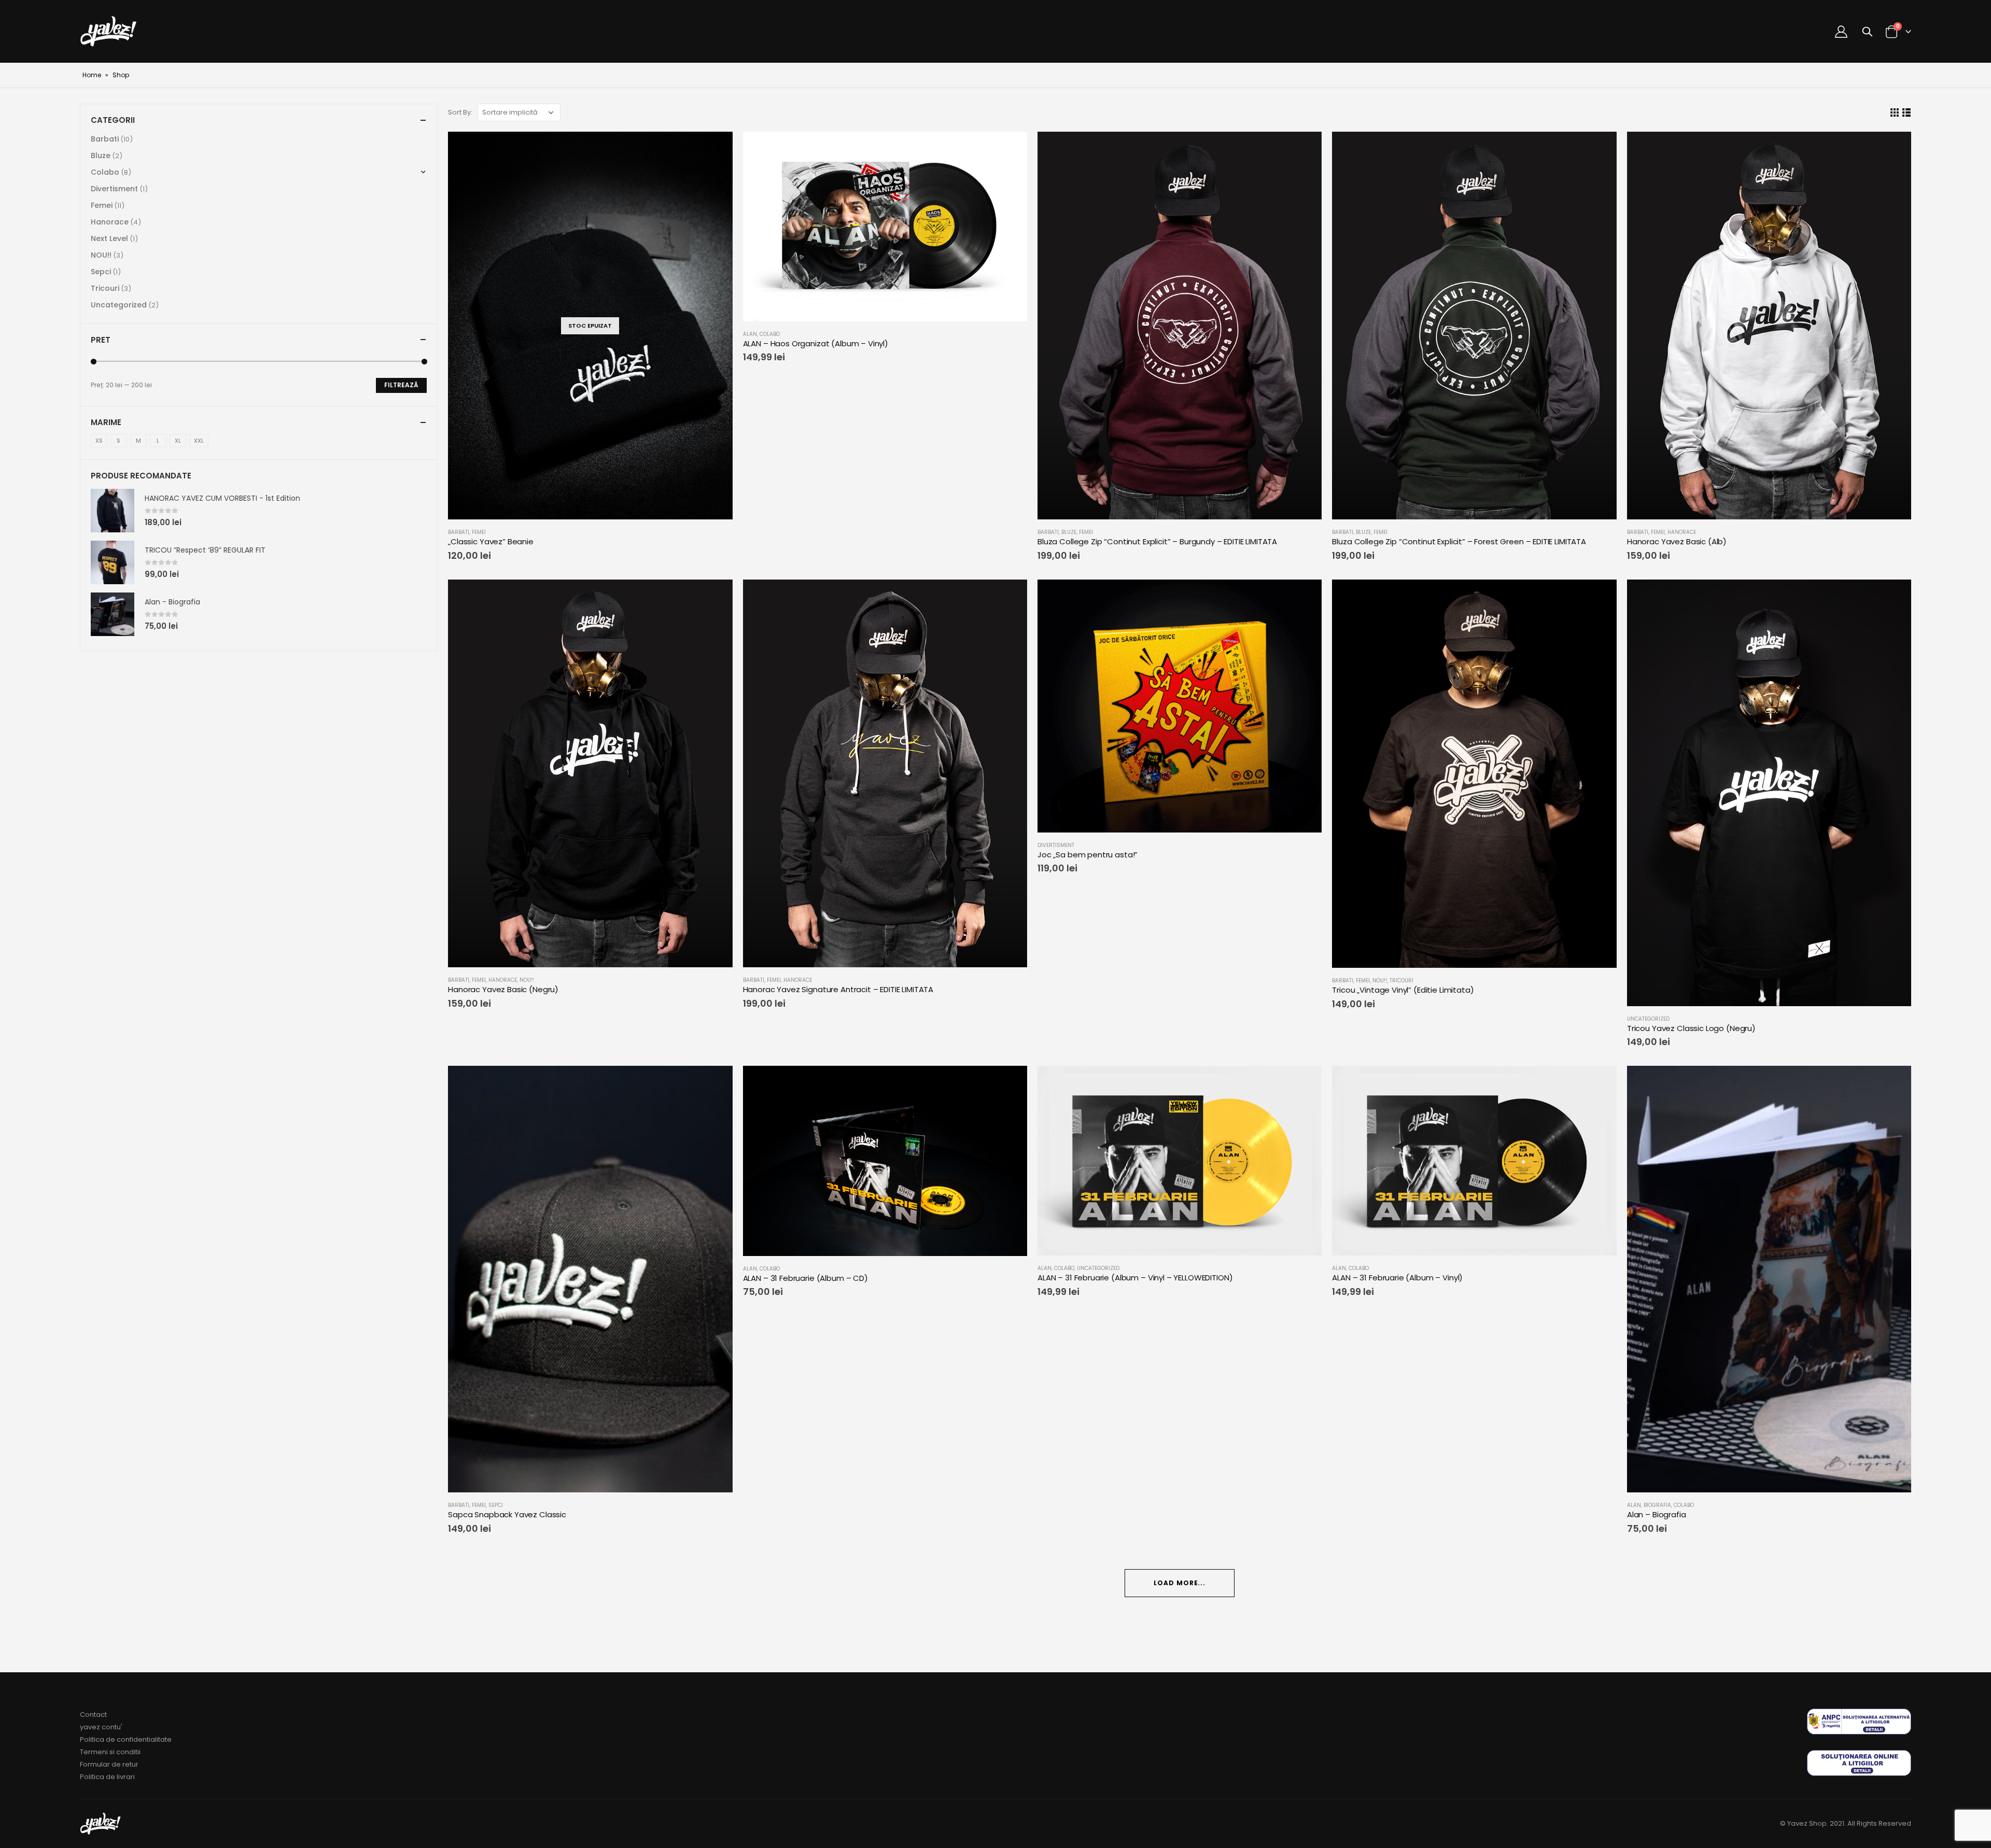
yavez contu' (101, 1727)
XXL (199, 441)
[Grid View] (1894, 113)
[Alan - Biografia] (113, 614)
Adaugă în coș (1010, 149)
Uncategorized (1648, 1019)
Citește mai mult (716, 149)
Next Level (109, 238)
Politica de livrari (107, 1777)
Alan (750, 334)
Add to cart (1894, 1083)
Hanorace (1682, 532)
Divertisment (1056, 845)
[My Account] (1841, 32)
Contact (93, 1715)
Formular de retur (109, 1764)
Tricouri (1401, 981)
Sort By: (460, 112)
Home (92, 75)
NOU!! (527, 980)
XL (178, 441)
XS (99, 441)
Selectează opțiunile (1305, 149)
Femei (479, 532)
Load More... (1180, 1583)
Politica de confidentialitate (126, 1739)
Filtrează (401, 385)
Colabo (770, 334)
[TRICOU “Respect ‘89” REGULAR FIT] (113, 562)
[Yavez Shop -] (109, 31)
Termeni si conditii (110, 1752)
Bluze (1069, 532)
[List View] (1906, 113)
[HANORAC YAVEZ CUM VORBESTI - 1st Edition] (113, 511)
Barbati (459, 532)
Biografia (1657, 1505)
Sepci (496, 1505)
